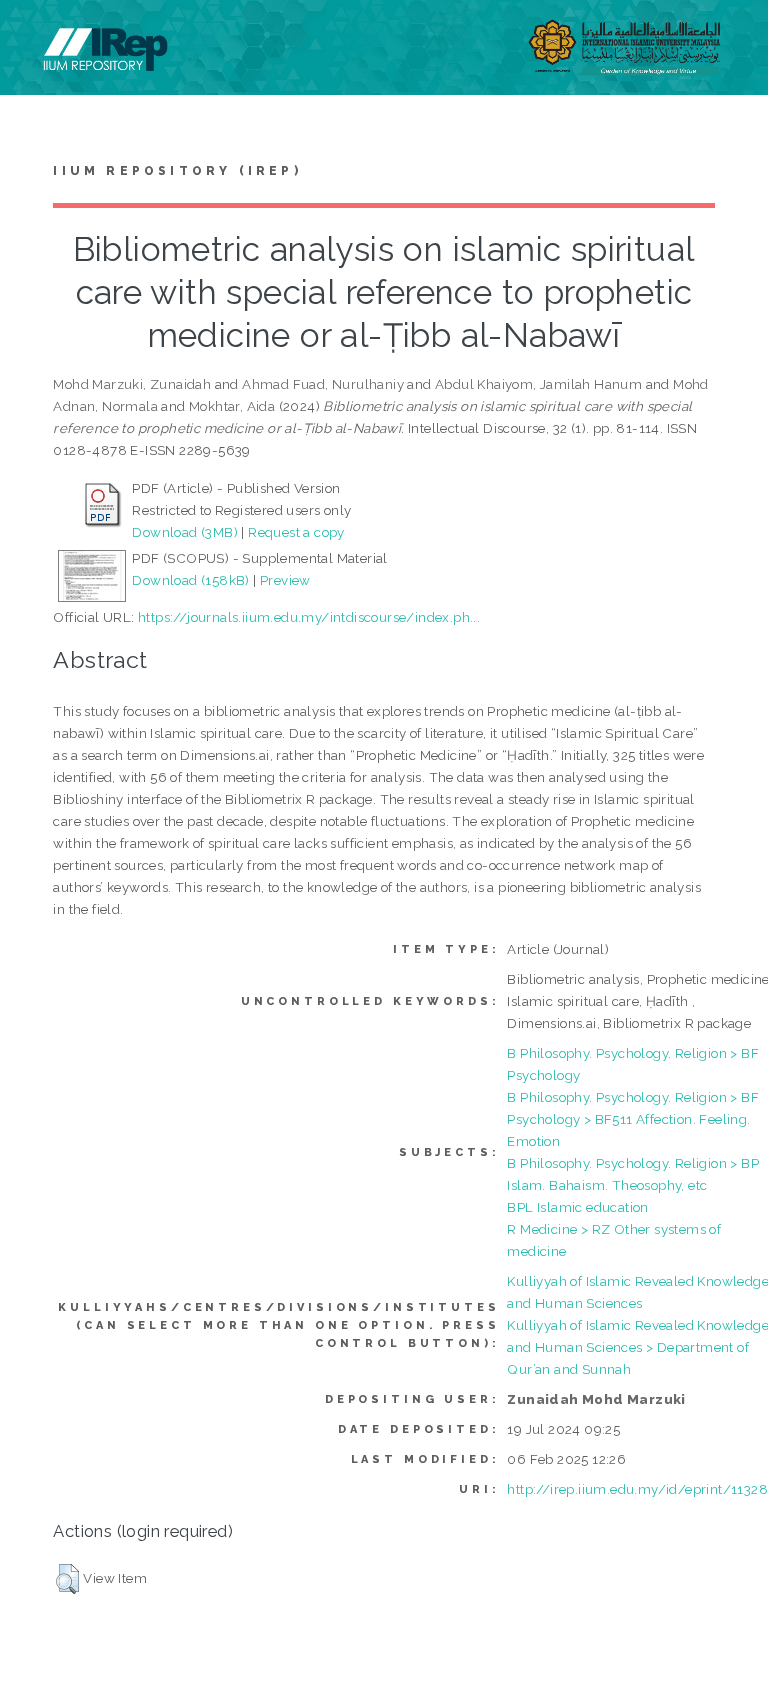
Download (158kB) (190, 580)
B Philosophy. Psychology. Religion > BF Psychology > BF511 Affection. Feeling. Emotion (633, 1119)
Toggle (36, 37)
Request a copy (296, 532)
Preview (285, 580)
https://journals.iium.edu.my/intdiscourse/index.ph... (309, 617)
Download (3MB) (185, 532)
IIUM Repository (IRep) (177, 171)
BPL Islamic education (577, 1207)
